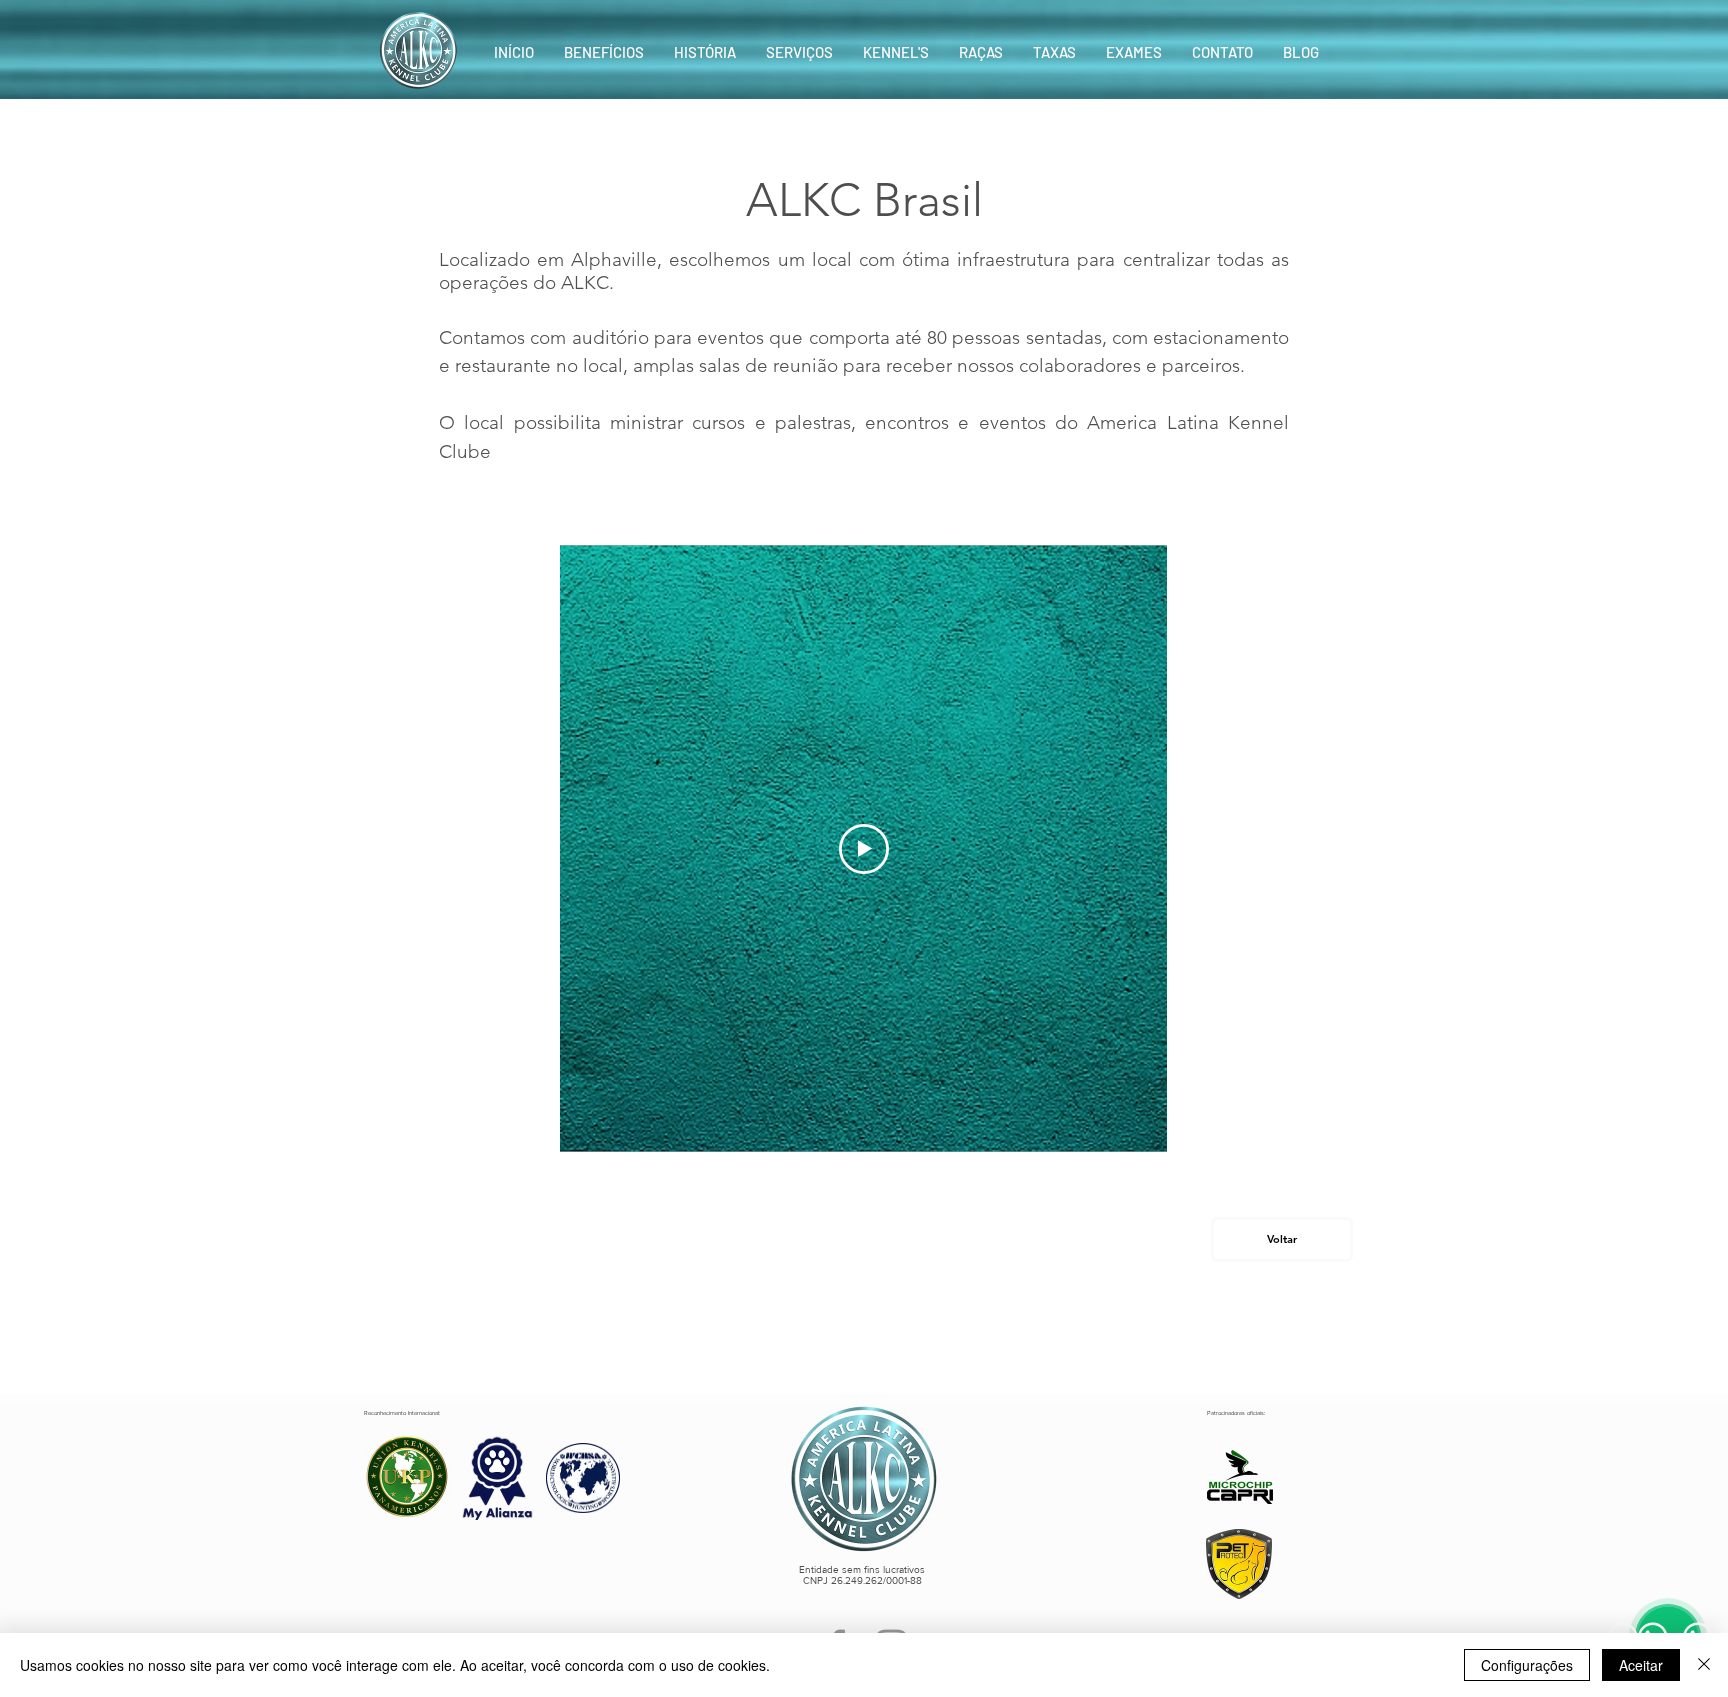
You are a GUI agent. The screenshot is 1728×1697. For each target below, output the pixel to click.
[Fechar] (1704, 1665)
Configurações (1527, 1665)
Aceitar (1641, 1665)
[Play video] (864, 849)
